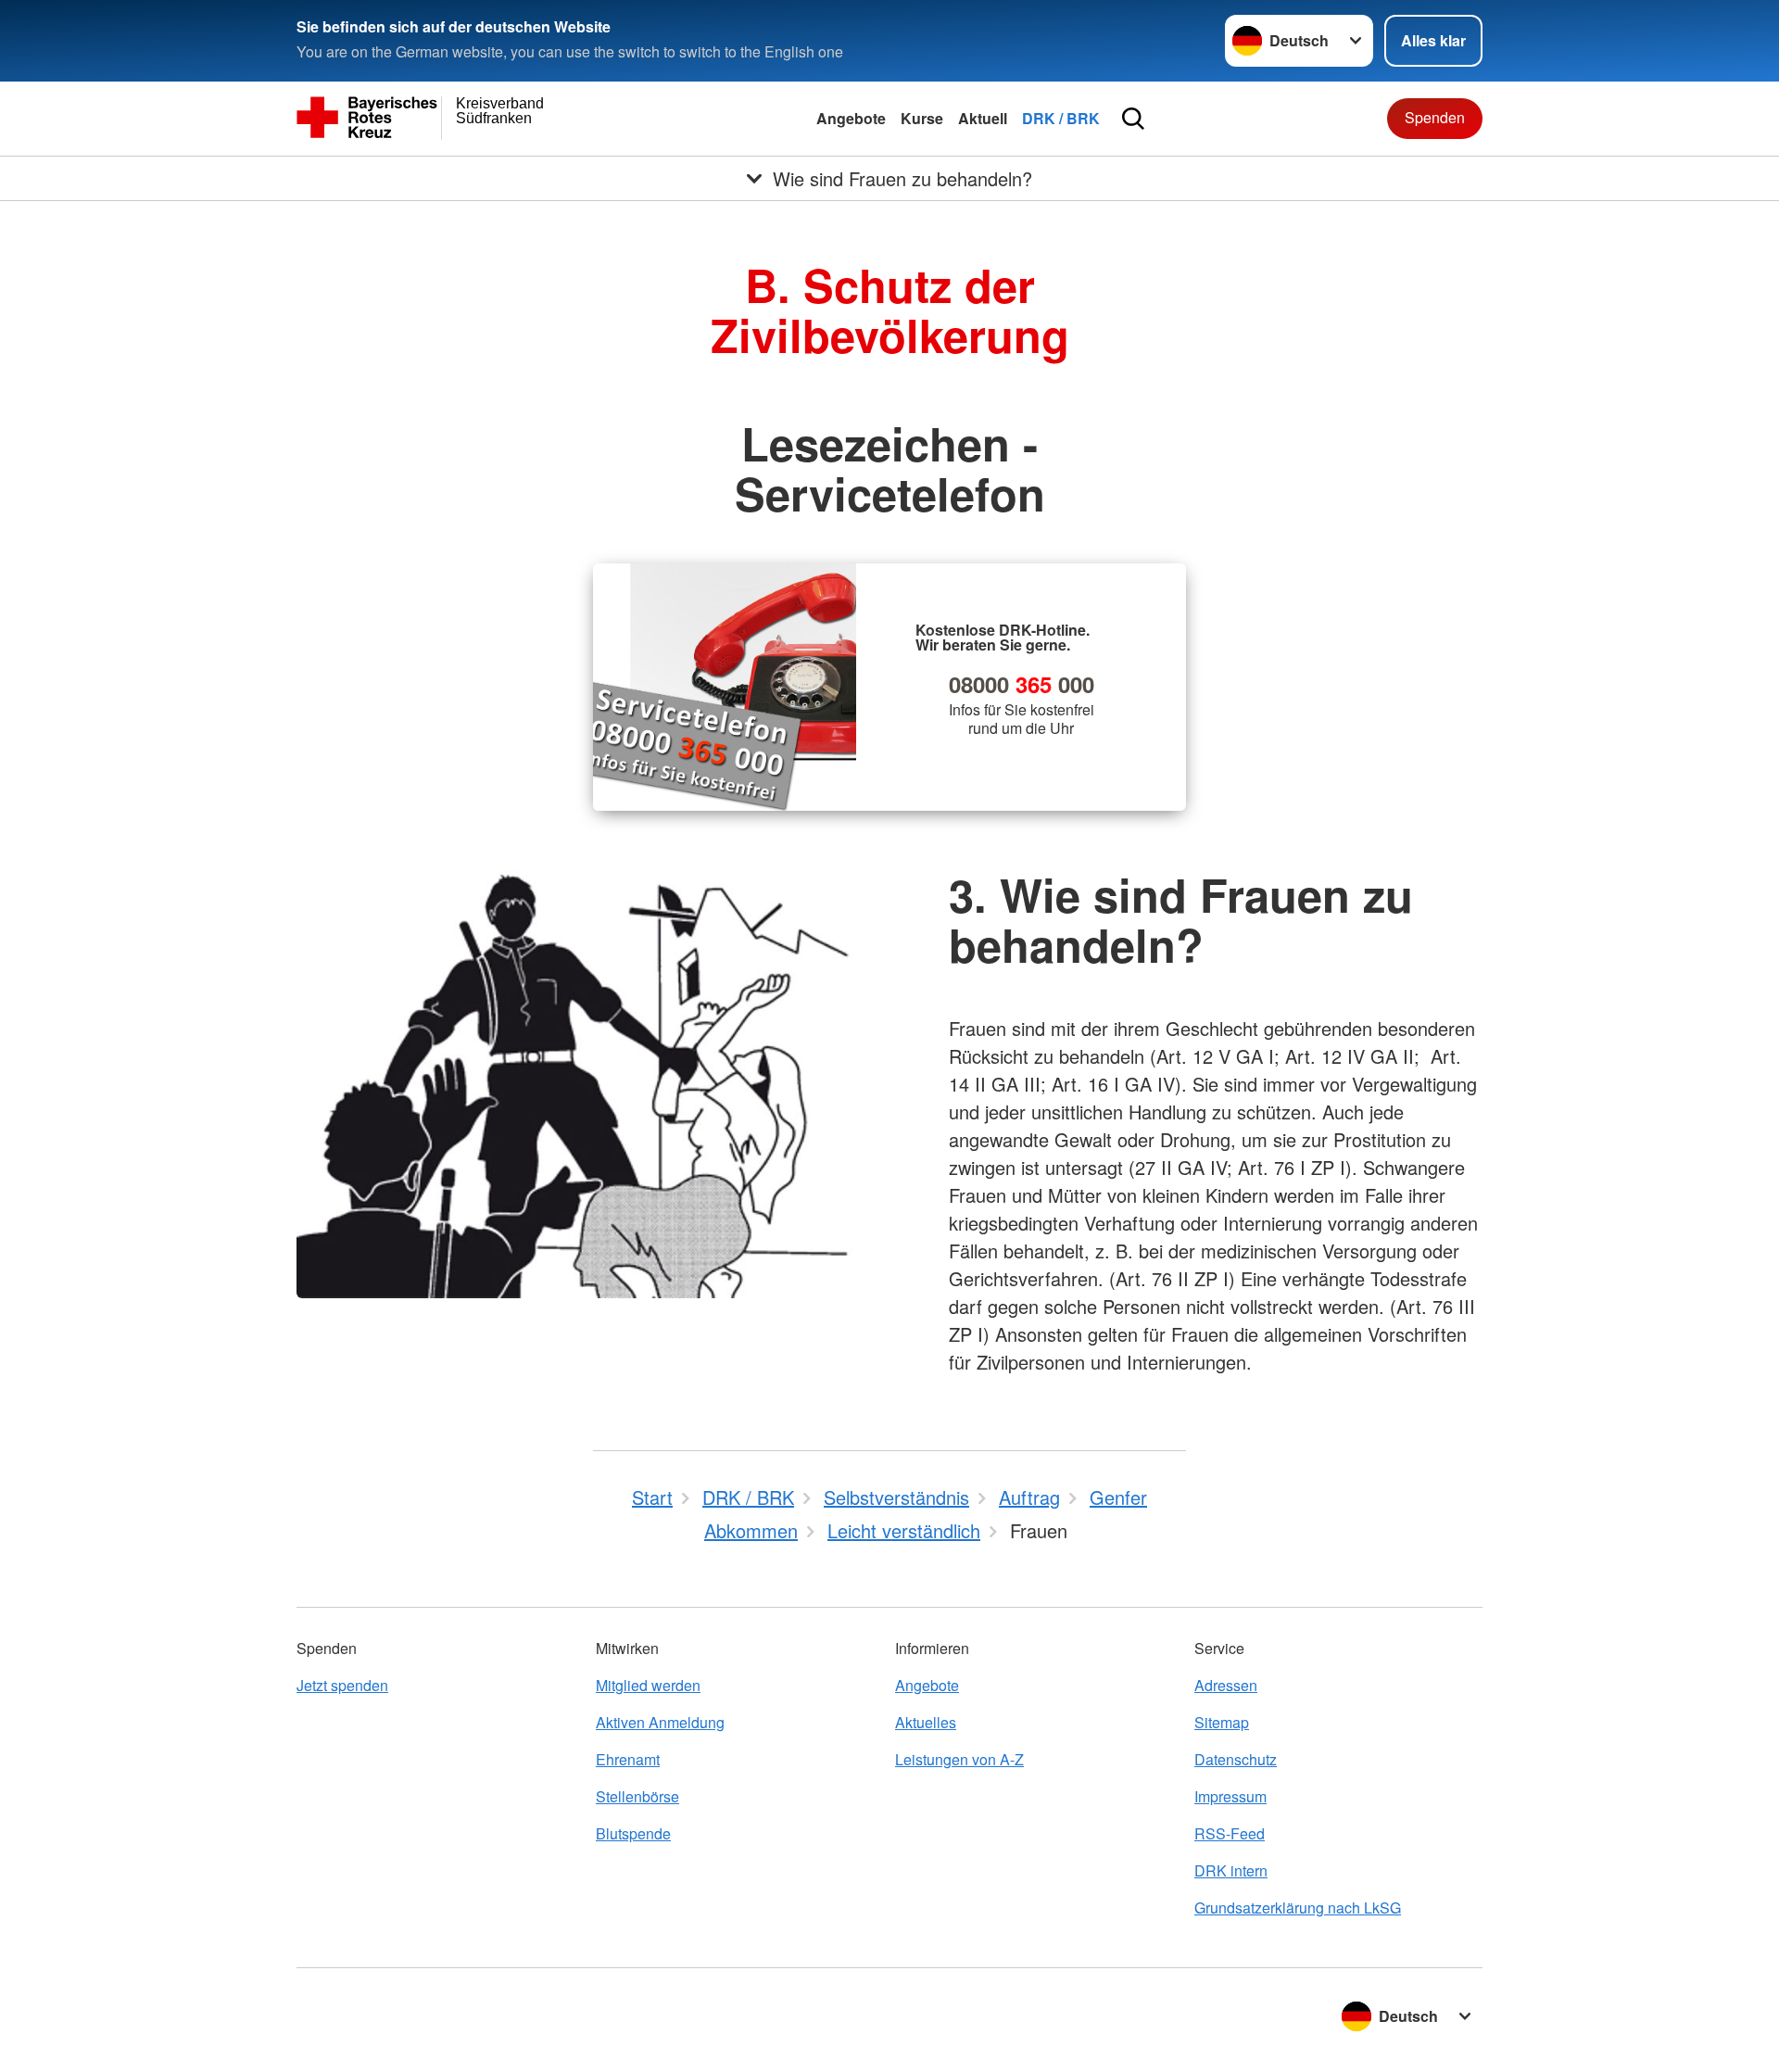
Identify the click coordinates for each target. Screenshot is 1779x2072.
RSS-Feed (1230, 1833)
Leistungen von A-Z (959, 1759)
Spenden (1435, 117)
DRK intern (1231, 1870)
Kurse (922, 118)
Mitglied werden (648, 1685)
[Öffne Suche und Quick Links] (1133, 119)
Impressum (1230, 1796)
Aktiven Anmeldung (660, 1722)
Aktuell (983, 118)
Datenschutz (1236, 1759)
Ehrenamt (628, 1759)
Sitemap (1222, 1722)
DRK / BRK (1061, 118)
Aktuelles (926, 1722)
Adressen (1226, 1685)
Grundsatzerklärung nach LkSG (1298, 1908)
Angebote (851, 118)
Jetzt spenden (342, 1685)
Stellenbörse (637, 1796)
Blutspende (633, 1833)
